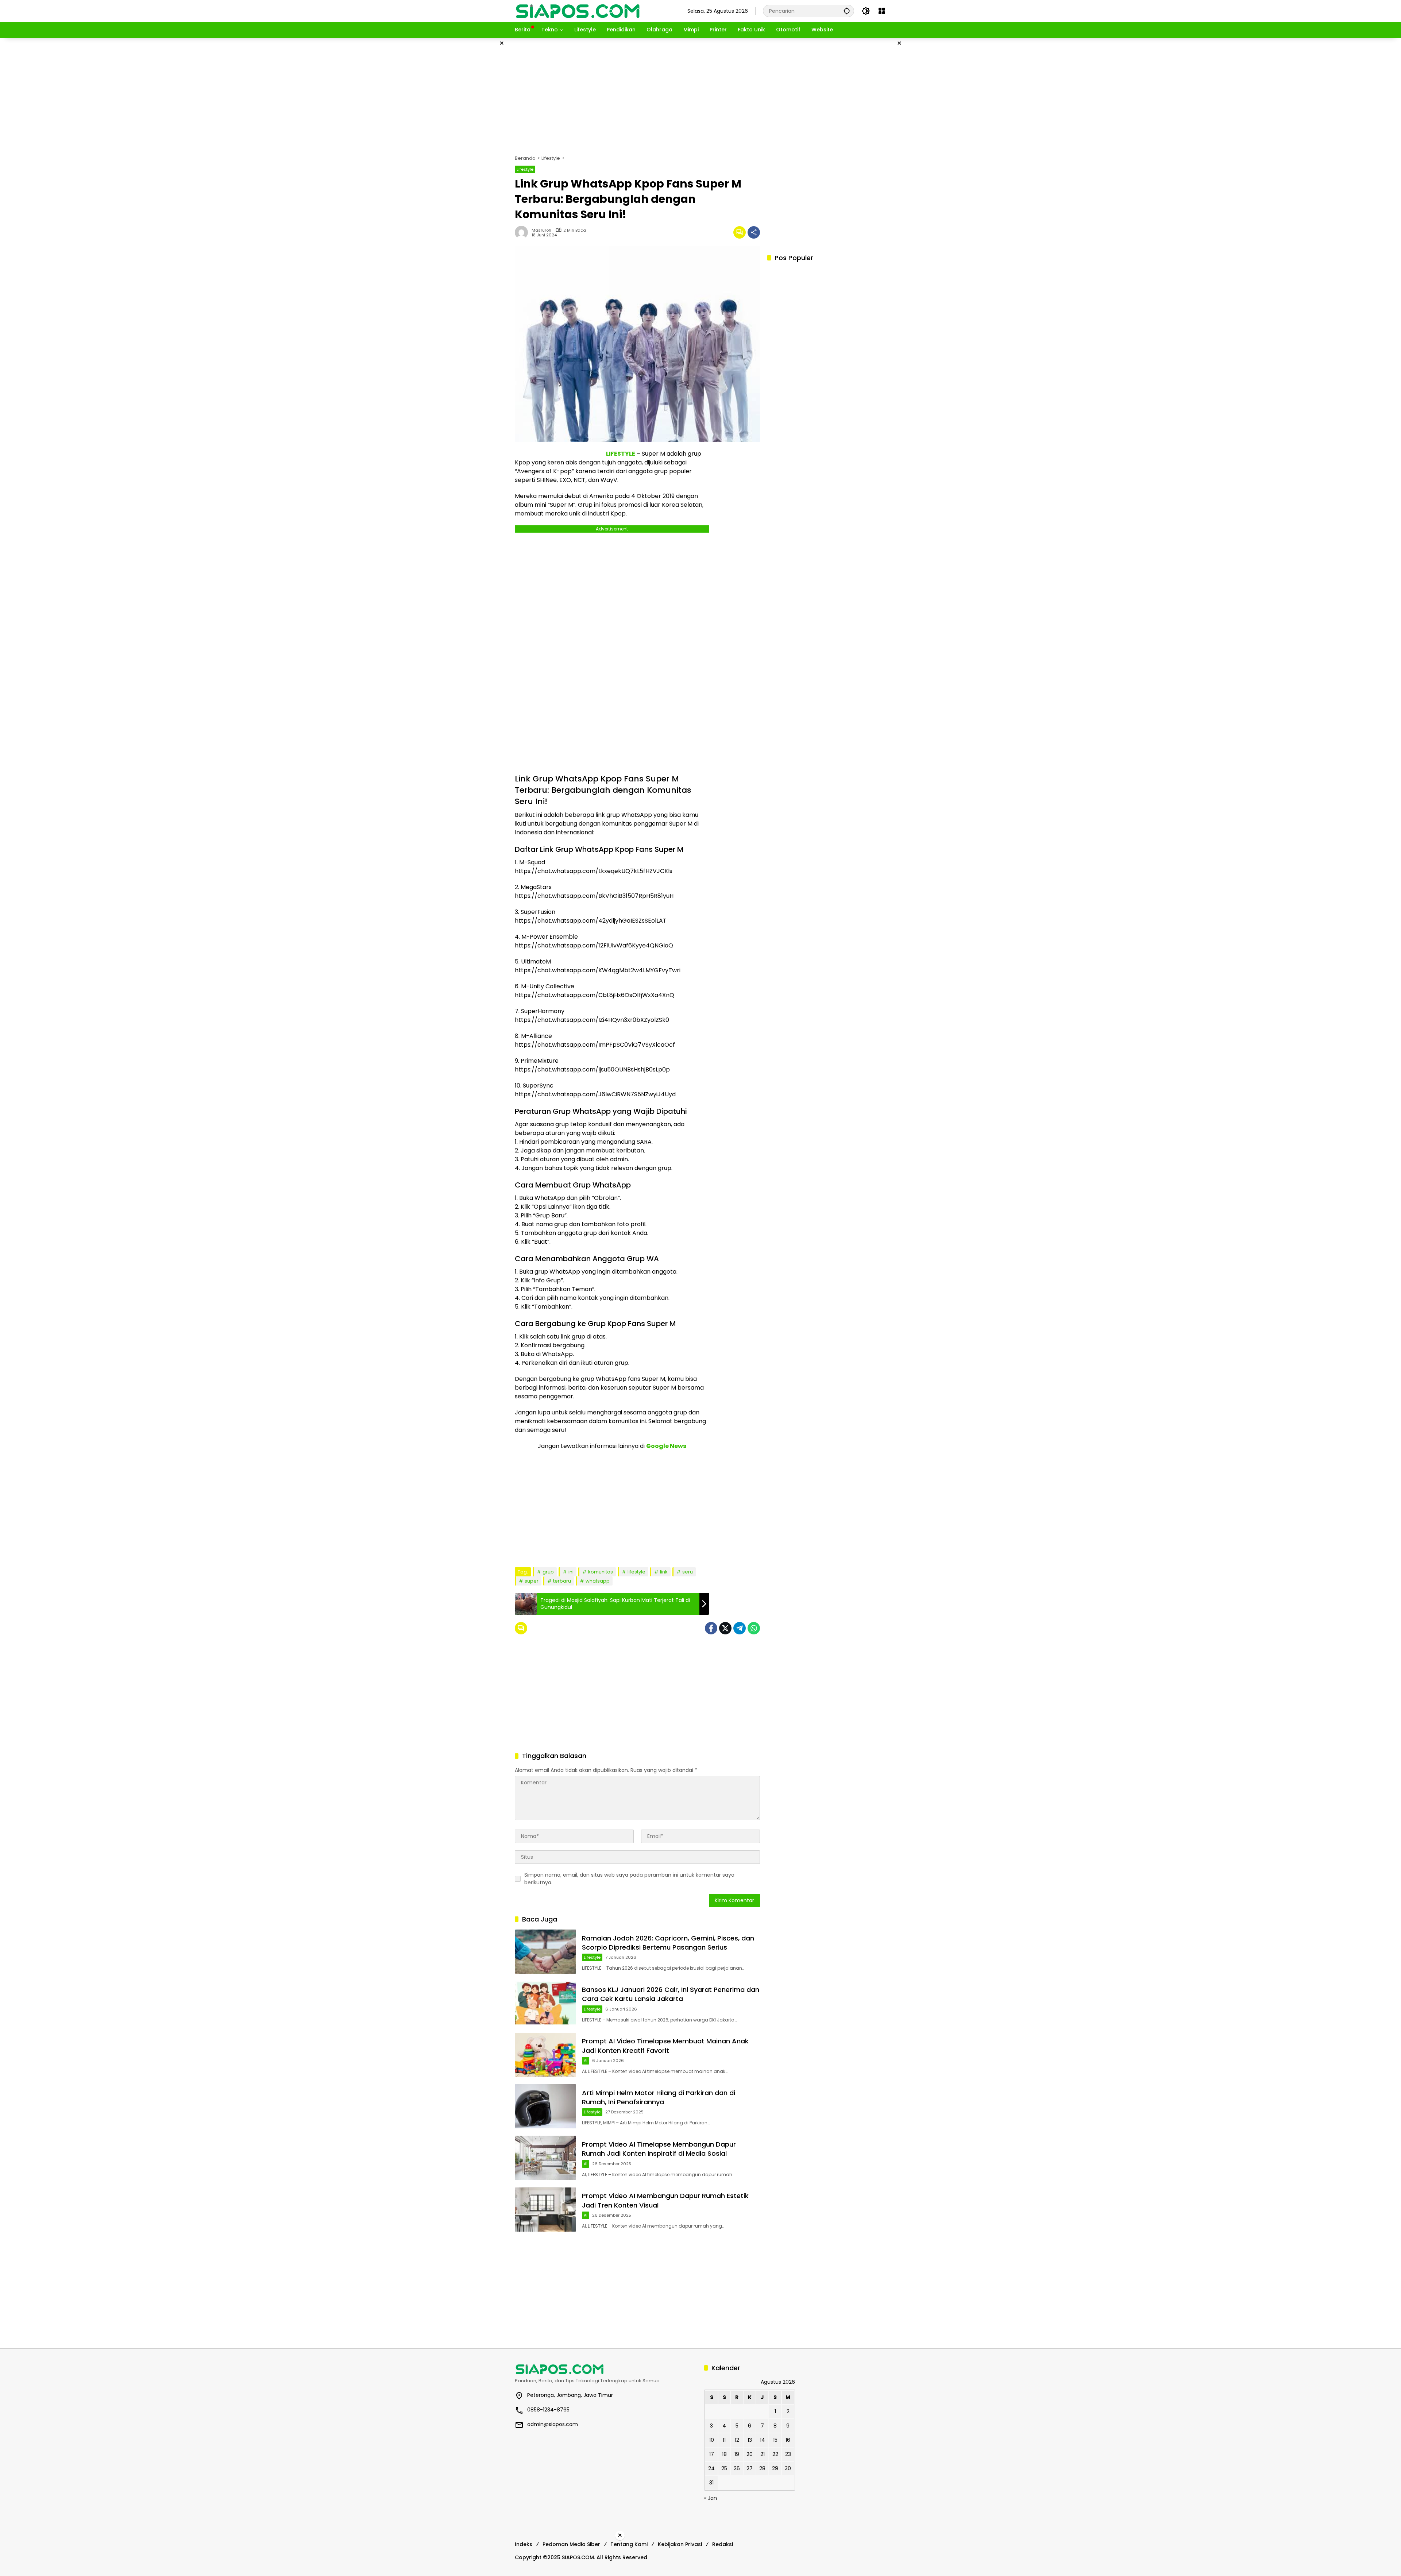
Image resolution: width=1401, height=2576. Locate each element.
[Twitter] (725, 1628)
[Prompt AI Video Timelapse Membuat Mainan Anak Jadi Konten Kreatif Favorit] (545, 2055)
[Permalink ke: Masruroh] (523, 232)
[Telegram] (740, 1628)
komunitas (601, 1572)
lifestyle (636, 1572)
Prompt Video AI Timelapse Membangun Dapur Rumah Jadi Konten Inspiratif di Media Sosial (659, 2149)
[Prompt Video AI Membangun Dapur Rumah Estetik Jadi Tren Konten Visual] (545, 2210)
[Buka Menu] (882, 11)
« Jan (711, 2498)
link (664, 1572)
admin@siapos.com (553, 2424)
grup (548, 1572)
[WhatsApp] (754, 1628)
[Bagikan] (754, 232)
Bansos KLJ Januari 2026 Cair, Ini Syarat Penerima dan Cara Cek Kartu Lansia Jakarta (671, 1994)
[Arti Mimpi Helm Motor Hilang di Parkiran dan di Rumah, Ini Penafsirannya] (545, 2106)
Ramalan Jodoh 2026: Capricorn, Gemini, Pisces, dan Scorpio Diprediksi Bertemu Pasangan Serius (668, 1943)
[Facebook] (711, 1628)
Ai (586, 2061)
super (532, 1581)
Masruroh (541, 230)
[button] (847, 11)
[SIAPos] (578, 11)
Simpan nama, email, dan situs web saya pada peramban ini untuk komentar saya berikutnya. (629, 1879)
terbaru (562, 1581)
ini (571, 1572)
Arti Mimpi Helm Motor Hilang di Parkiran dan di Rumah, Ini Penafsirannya (659, 2097)
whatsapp (598, 1581)
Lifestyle (525, 169)
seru (688, 1572)
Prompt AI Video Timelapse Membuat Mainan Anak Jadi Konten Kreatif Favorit (665, 2046)
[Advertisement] (478, 147)
